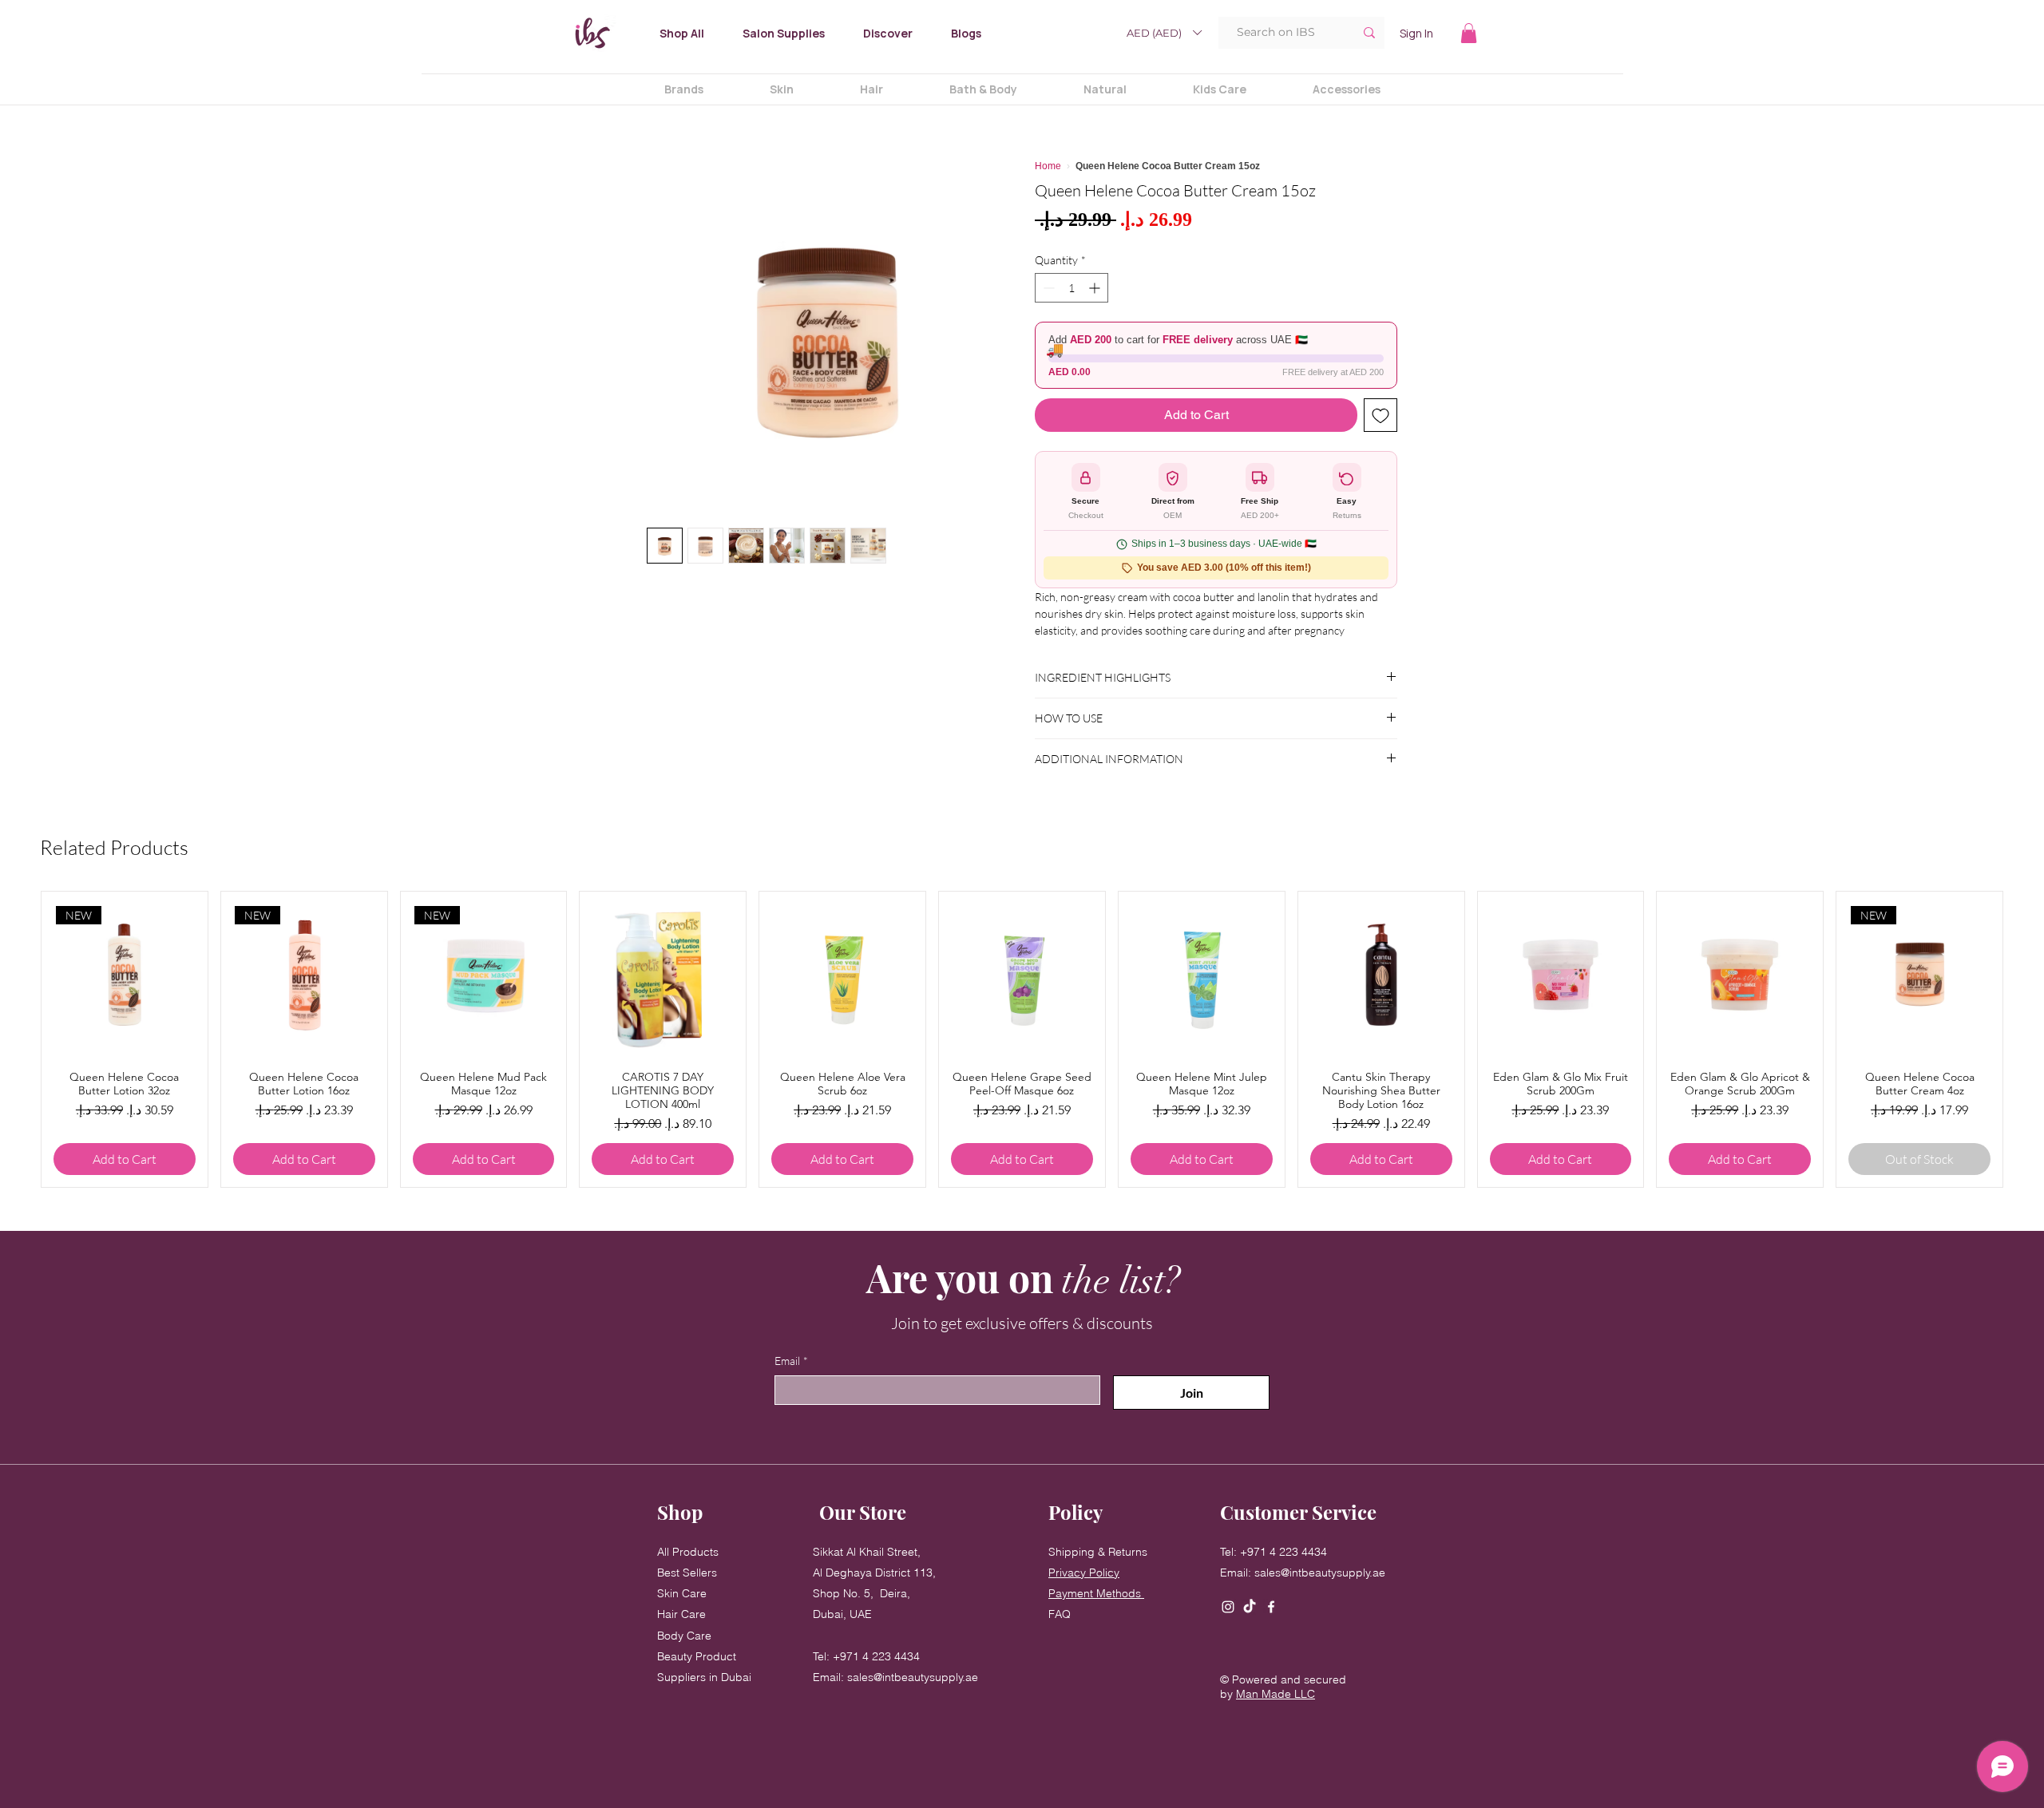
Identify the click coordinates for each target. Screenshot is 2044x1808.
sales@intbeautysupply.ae (913, 1677)
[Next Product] (1981, 1039)
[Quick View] (663, 975)
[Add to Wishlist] (1380, 415)
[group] (1022, 1039)
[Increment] (1096, 288)
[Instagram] (1228, 1607)
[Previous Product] (63, 1039)
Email (791, 1361)
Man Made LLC (1276, 1694)
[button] (1164, 33)
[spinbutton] (1072, 288)
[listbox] (1164, 33)
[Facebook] (1271, 1607)
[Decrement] (1047, 288)
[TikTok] (1250, 1607)
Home (1048, 166)
